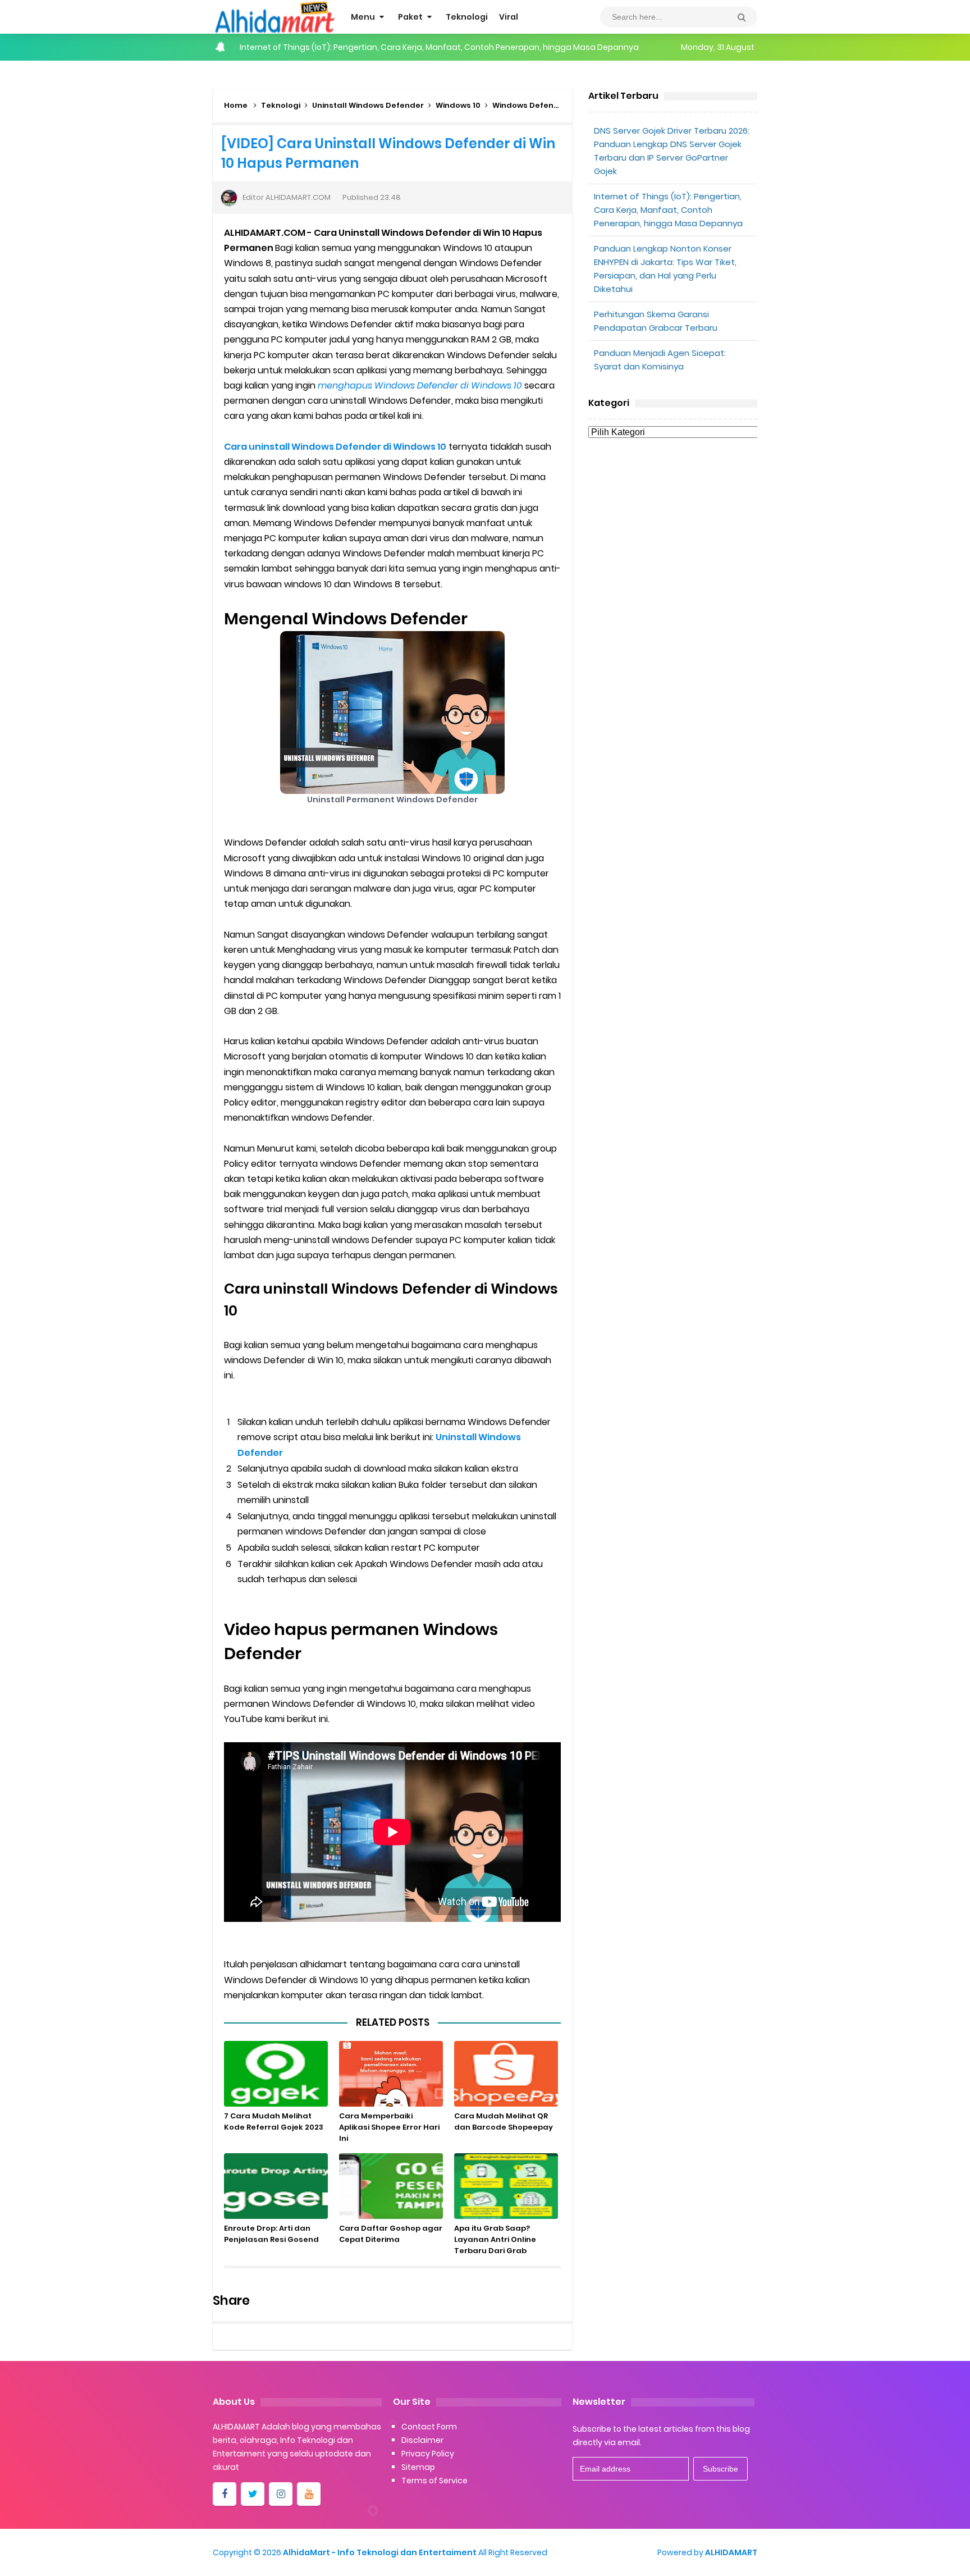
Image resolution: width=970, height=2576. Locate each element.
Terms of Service (434, 2481)
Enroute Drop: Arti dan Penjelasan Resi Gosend (271, 2234)
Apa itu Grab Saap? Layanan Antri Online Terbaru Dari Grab (495, 2239)
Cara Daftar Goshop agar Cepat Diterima (391, 2234)
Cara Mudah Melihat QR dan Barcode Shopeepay (504, 2121)
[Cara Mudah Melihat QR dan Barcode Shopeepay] (506, 2074)
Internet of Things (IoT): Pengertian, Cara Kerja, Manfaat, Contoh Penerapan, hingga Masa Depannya (668, 210)
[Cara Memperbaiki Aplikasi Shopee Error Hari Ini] (391, 2074)
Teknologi (281, 105)
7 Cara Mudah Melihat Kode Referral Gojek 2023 (274, 2121)
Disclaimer (422, 2440)
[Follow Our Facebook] (225, 2494)
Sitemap (418, 2467)
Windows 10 (458, 105)
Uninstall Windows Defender (368, 105)
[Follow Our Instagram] (281, 2494)
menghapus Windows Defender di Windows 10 (420, 385)
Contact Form (429, 2427)
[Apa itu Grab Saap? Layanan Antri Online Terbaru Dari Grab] (506, 2186)
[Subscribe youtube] (309, 2494)
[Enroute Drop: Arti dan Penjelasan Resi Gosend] (276, 2186)
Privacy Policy (428, 2454)
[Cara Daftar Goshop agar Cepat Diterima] (391, 2186)
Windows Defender (530, 105)
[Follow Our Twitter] (253, 2494)
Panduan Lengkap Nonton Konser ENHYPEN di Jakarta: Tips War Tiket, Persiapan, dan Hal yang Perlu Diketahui (452, 47)
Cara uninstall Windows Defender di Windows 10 (335, 447)
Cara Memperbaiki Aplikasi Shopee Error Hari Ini (389, 2127)
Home (236, 105)
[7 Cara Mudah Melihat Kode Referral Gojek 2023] (276, 2074)
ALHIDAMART (731, 2552)
